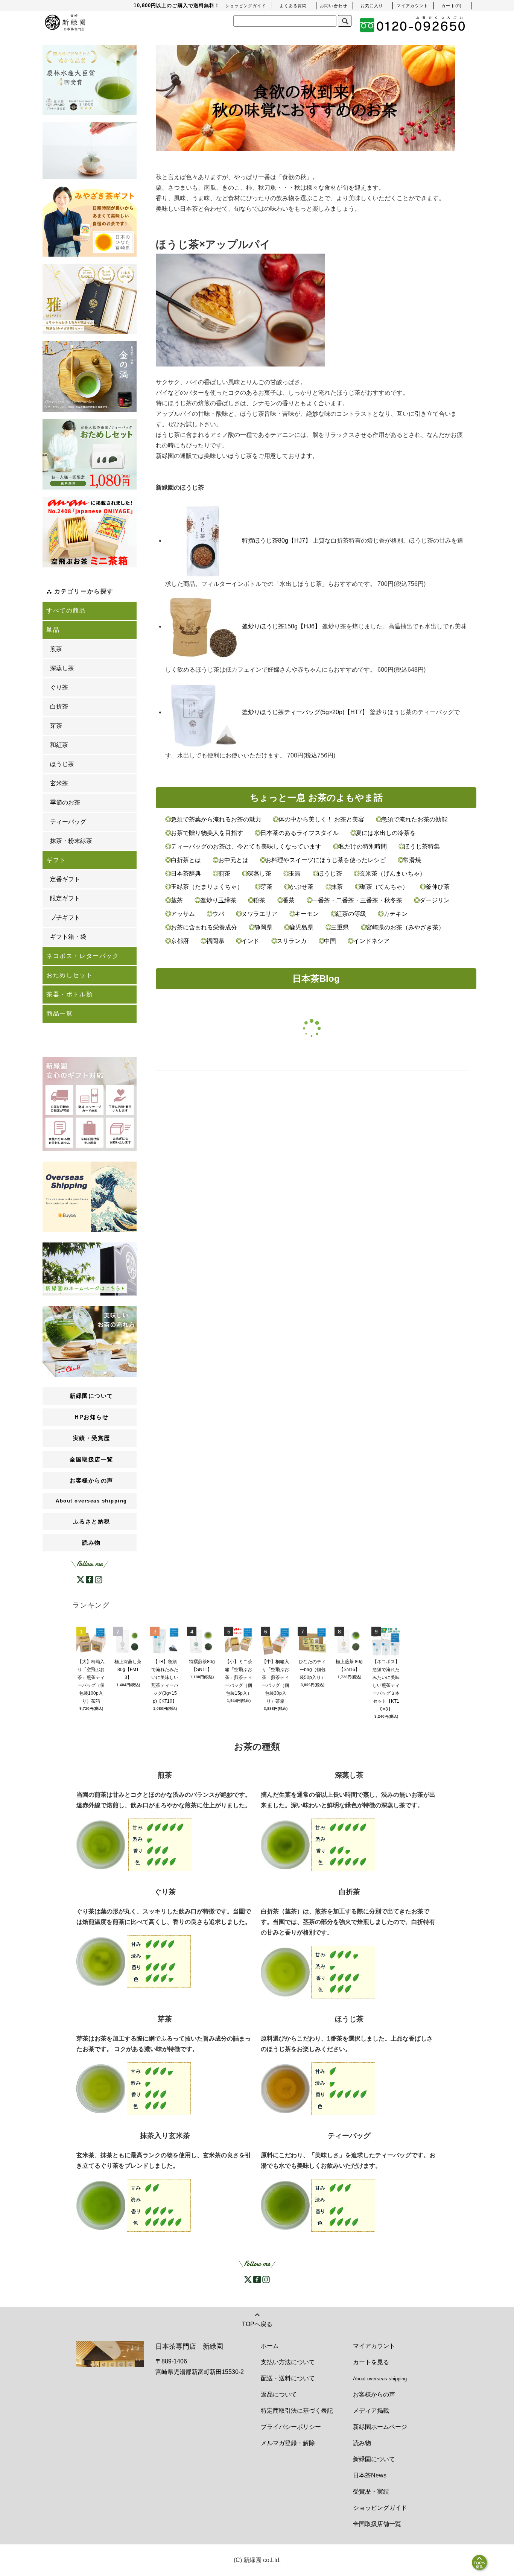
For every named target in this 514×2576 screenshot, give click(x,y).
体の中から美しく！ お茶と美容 (321, 819)
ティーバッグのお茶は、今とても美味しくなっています (246, 846)
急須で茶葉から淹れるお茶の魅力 (216, 819)
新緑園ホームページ (380, 2427)
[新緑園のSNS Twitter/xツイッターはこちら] (248, 2279)
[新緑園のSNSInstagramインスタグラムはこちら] (266, 2279)
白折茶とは (186, 860)
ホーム (270, 2346)
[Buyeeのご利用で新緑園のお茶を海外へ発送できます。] (90, 1196)
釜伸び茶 (437, 887)
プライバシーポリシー (291, 2427)
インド (250, 941)
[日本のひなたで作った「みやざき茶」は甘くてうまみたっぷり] (90, 221)
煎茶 (224, 874)
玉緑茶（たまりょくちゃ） (207, 887)
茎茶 (177, 900)
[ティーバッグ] (90, 151)
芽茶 (266, 887)
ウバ (218, 914)
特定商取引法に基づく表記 (297, 2411)
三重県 (340, 927)
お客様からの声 (374, 2394)
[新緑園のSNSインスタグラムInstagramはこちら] (99, 1579)
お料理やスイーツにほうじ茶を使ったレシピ (325, 860)
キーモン (307, 914)
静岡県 (263, 927)
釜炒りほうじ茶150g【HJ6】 (281, 626)
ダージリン (434, 900)
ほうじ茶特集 (421, 846)
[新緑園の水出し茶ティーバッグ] (318, 2205)
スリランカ (292, 941)
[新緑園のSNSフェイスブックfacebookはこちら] (90, 1579)
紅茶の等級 (351, 914)
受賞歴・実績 (371, 2492)
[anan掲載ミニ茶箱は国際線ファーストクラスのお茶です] (90, 532)
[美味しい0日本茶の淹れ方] (90, 1341)
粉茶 (259, 900)
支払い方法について (288, 2362)
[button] (452, 6)
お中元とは (233, 860)
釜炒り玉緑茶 (218, 900)
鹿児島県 (301, 927)
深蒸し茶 (259, 874)
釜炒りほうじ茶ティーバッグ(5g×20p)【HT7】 (305, 712)
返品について (279, 2394)
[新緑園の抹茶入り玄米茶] (134, 2205)
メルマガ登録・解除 (288, 2443)
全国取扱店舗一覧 (377, 2524)
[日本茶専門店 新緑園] (65, 21)
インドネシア (370, 941)
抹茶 (337, 887)
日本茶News (370, 2475)
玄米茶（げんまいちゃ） (392, 874)
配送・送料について (288, 2378)
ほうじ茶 (330, 874)
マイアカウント (374, 2346)
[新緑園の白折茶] (318, 1972)
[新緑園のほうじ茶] (318, 2088)
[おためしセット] (90, 455)
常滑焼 (411, 860)
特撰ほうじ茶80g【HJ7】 (277, 541)
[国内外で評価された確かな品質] (90, 80)
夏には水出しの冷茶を (385, 833)
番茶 (289, 900)
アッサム (183, 914)
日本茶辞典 (186, 874)
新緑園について (374, 2459)
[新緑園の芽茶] (134, 2088)
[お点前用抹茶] (90, 377)
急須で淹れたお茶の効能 (414, 819)
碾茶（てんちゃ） (384, 887)
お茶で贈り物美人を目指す (207, 833)
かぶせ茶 (301, 887)
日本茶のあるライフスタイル (299, 833)
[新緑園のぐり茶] (134, 1961)
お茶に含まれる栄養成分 (204, 927)
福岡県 (215, 941)
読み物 (91, 1543)
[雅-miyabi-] (90, 299)
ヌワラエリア (259, 914)
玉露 (295, 874)
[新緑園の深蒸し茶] (318, 1844)
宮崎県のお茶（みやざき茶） (405, 927)
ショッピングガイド (380, 2508)
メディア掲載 (371, 2411)
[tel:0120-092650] (413, 25)
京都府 (180, 941)
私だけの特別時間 (363, 846)
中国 (330, 941)
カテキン (395, 914)
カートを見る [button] (371, 2362)
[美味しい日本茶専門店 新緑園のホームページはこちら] (90, 1269)
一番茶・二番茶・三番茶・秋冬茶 (357, 900)
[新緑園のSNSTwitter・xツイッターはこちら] (81, 1579)
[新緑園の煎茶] (134, 1844)
